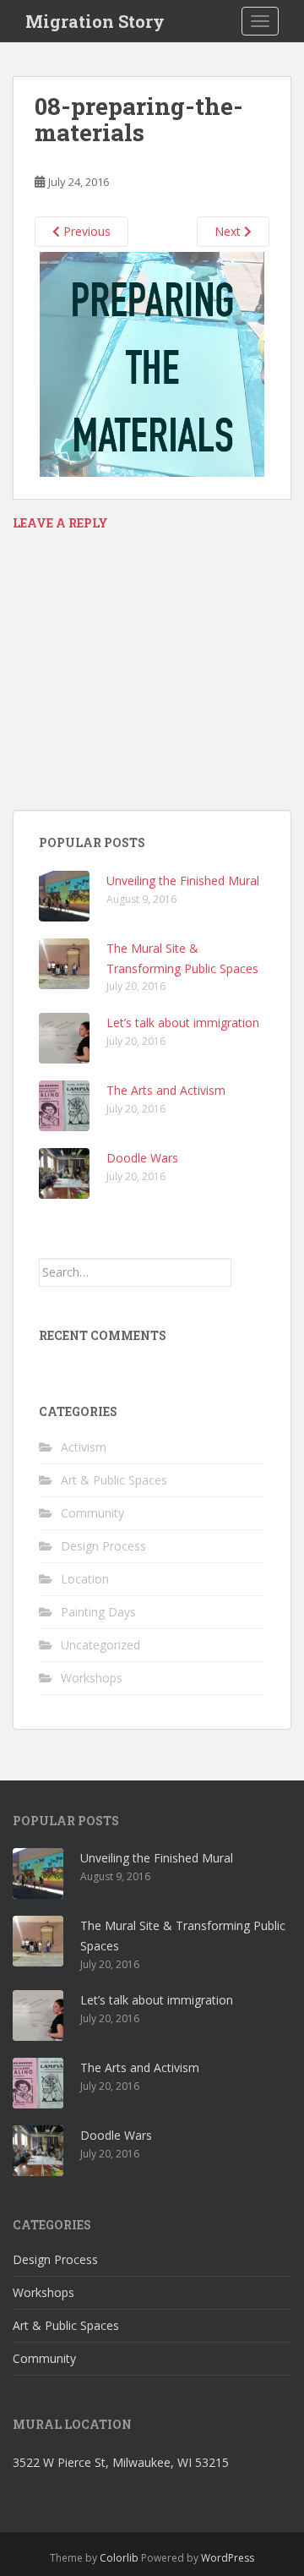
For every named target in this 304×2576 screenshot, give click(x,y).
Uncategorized (100, 1645)
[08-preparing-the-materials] (152, 363)
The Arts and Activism (166, 1090)
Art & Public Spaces (114, 1480)
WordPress (228, 2558)
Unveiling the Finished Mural (183, 881)
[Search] (248, 1272)
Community (92, 1513)
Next (229, 231)
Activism (84, 1447)
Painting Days (98, 1612)
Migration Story (95, 21)
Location (85, 1579)
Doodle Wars (142, 1158)
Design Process (103, 1546)
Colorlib (119, 2558)
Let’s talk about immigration (183, 1023)
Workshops (92, 1678)
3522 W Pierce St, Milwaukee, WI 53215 (121, 2462)
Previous (85, 231)
